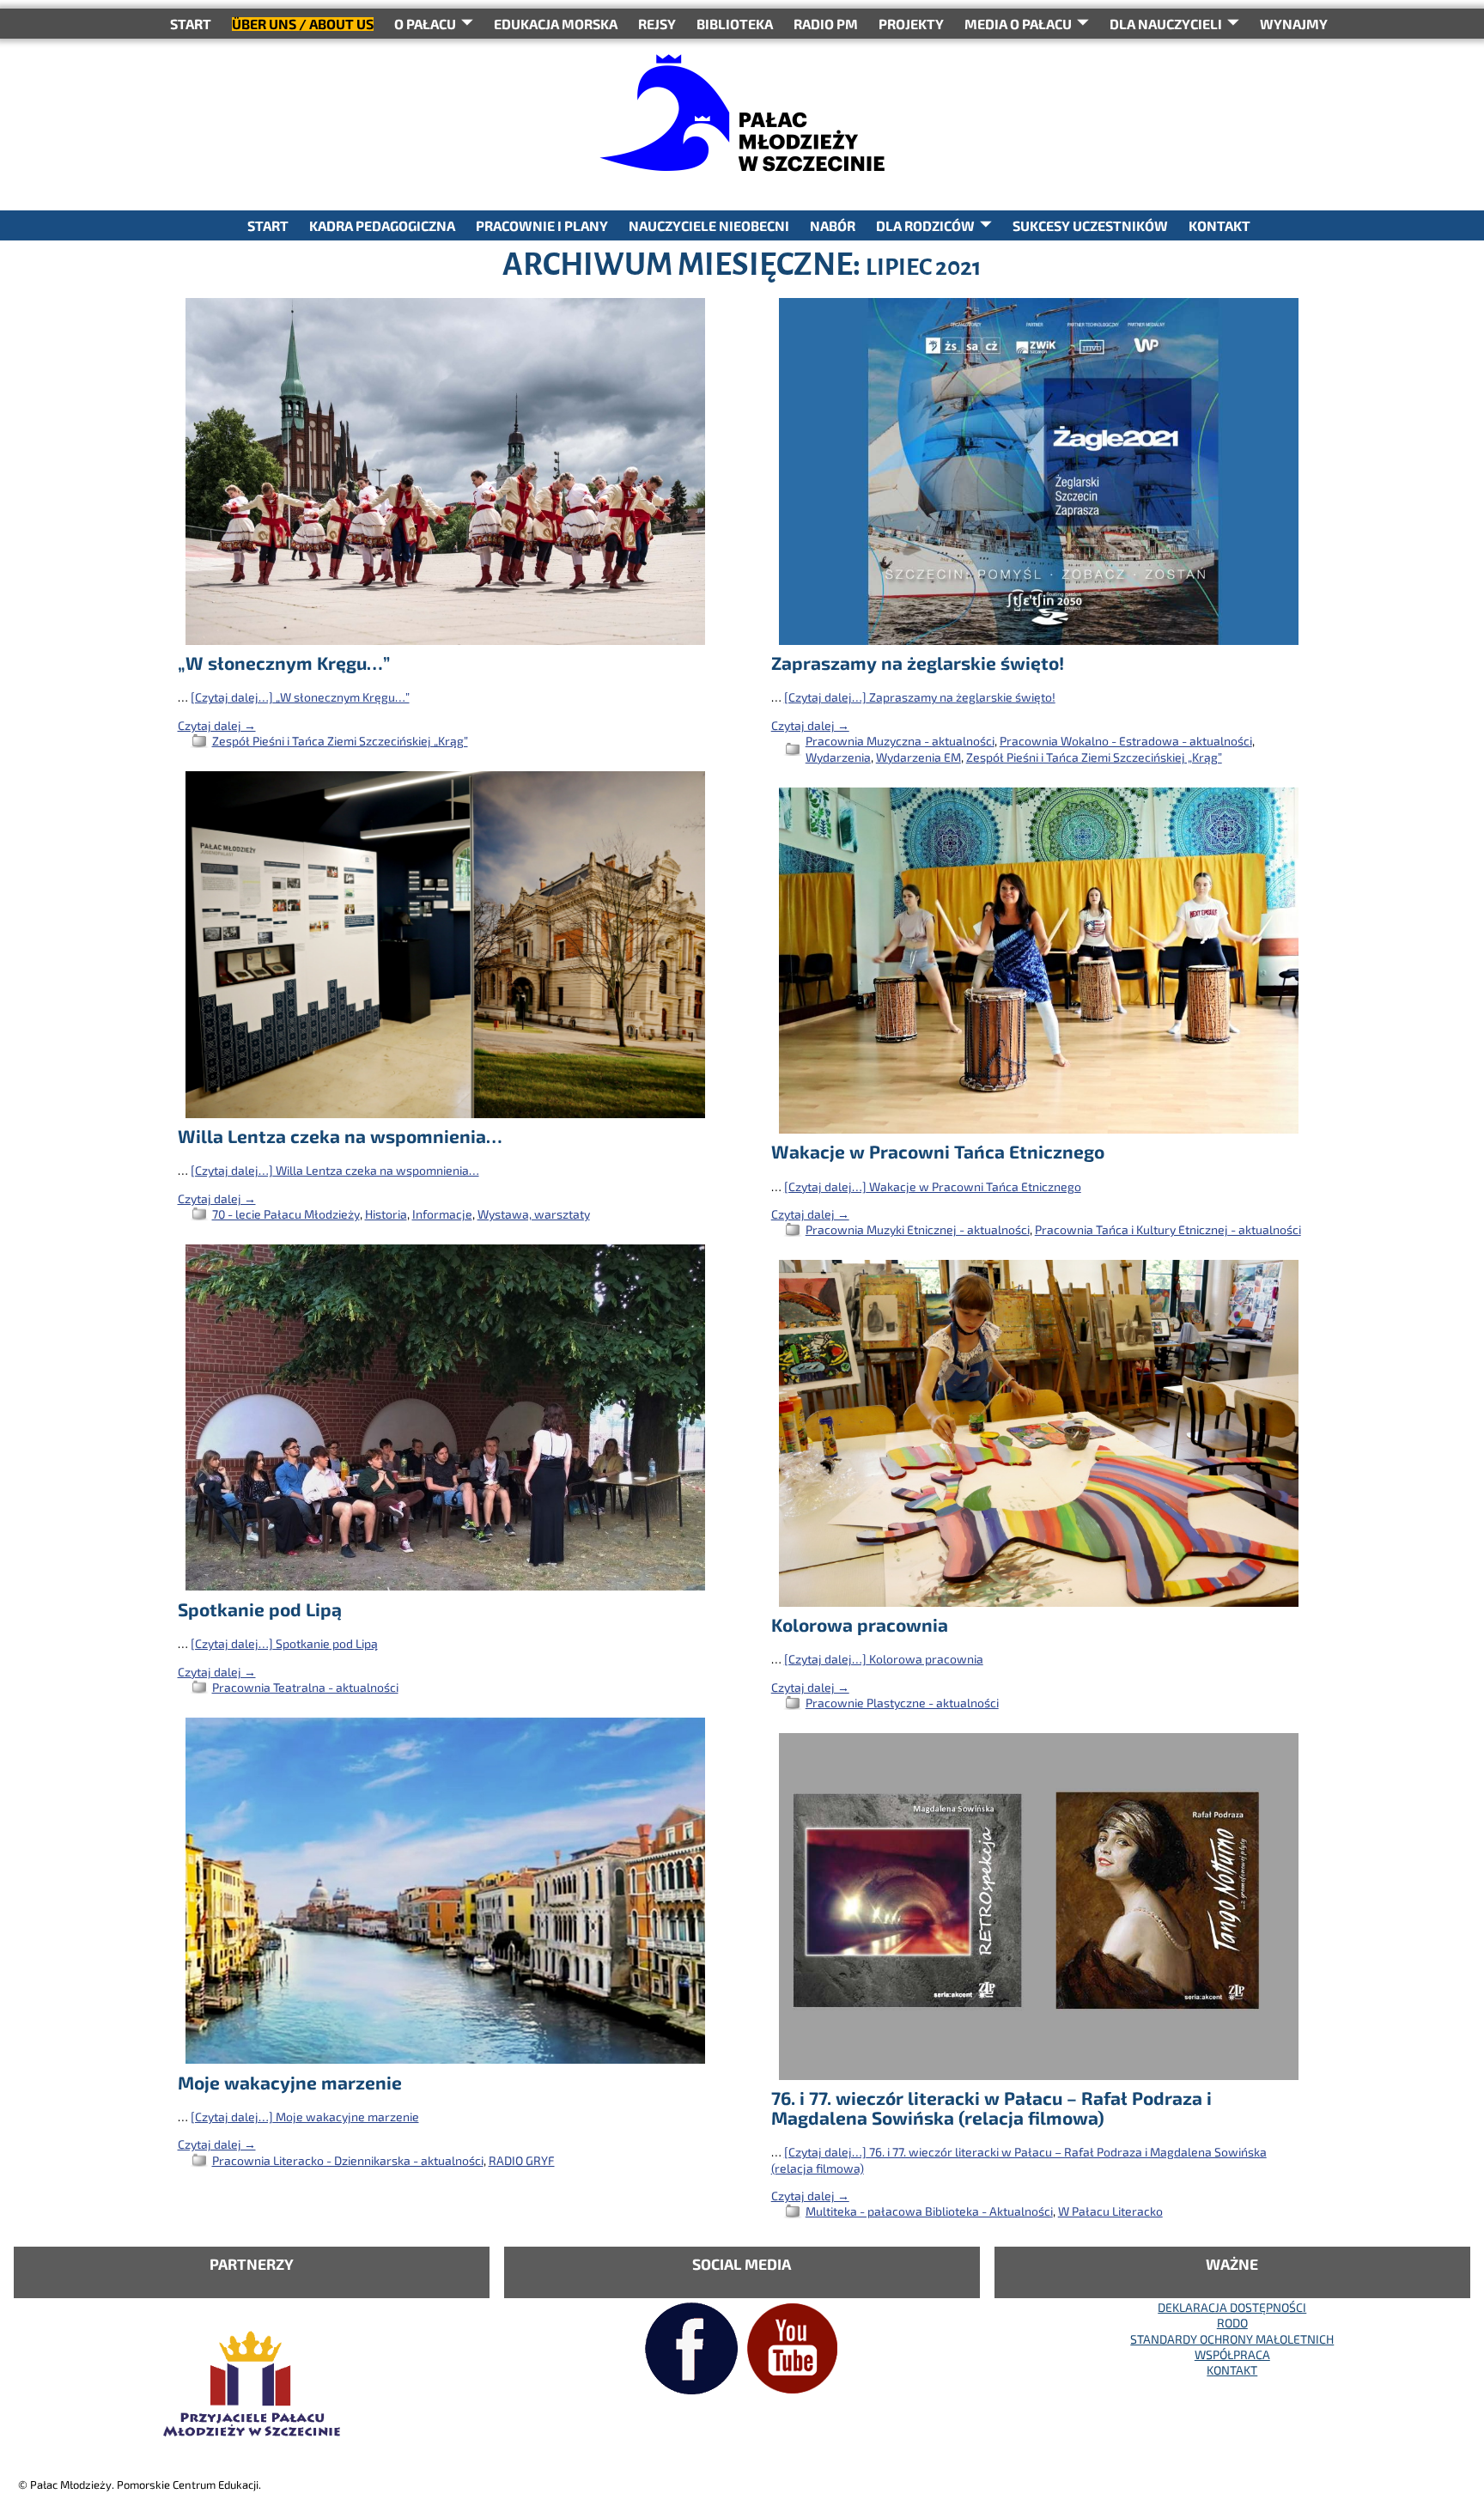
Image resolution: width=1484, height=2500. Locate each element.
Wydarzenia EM (918, 757)
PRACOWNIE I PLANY (542, 225)
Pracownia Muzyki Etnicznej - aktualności (918, 1229)
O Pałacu (425, 24)
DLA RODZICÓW (925, 225)
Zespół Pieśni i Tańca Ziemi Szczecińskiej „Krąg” (340, 741)
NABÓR (833, 225)
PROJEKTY (911, 24)
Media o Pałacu (1018, 24)
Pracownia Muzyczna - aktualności (900, 741)
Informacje (442, 1214)
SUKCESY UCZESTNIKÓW (1090, 225)
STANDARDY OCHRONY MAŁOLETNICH (1232, 2339)
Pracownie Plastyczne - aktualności (902, 1703)
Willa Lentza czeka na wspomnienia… (340, 1136)
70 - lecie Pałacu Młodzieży (286, 1214)
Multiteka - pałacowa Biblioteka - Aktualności (929, 2211)
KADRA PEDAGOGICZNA (382, 225)
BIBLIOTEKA (735, 24)
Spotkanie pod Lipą (260, 1609)
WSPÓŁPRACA (1232, 2354)
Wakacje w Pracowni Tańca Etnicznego (938, 1151)
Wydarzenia (838, 757)
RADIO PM (826, 24)
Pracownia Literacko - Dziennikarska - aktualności (348, 2160)
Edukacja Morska (556, 24)
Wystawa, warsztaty (534, 1214)
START (191, 24)
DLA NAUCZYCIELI (1166, 24)
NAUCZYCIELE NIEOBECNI (709, 225)
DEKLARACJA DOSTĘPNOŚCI (1232, 2307)
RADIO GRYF (522, 2160)
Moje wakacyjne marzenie (290, 2082)
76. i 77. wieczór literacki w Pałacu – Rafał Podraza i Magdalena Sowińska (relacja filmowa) (991, 2108)
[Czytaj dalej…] (300, 697)
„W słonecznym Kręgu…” (284, 663)
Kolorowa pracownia (860, 1624)
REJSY (657, 24)
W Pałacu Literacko (1110, 2211)
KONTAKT (1219, 225)
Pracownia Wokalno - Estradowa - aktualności (1126, 741)
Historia (386, 1214)
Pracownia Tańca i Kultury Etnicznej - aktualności (1168, 1229)
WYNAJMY (1294, 24)
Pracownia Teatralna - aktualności (305, 1687)
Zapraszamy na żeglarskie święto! (918, 663)
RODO (1232, 2323)
